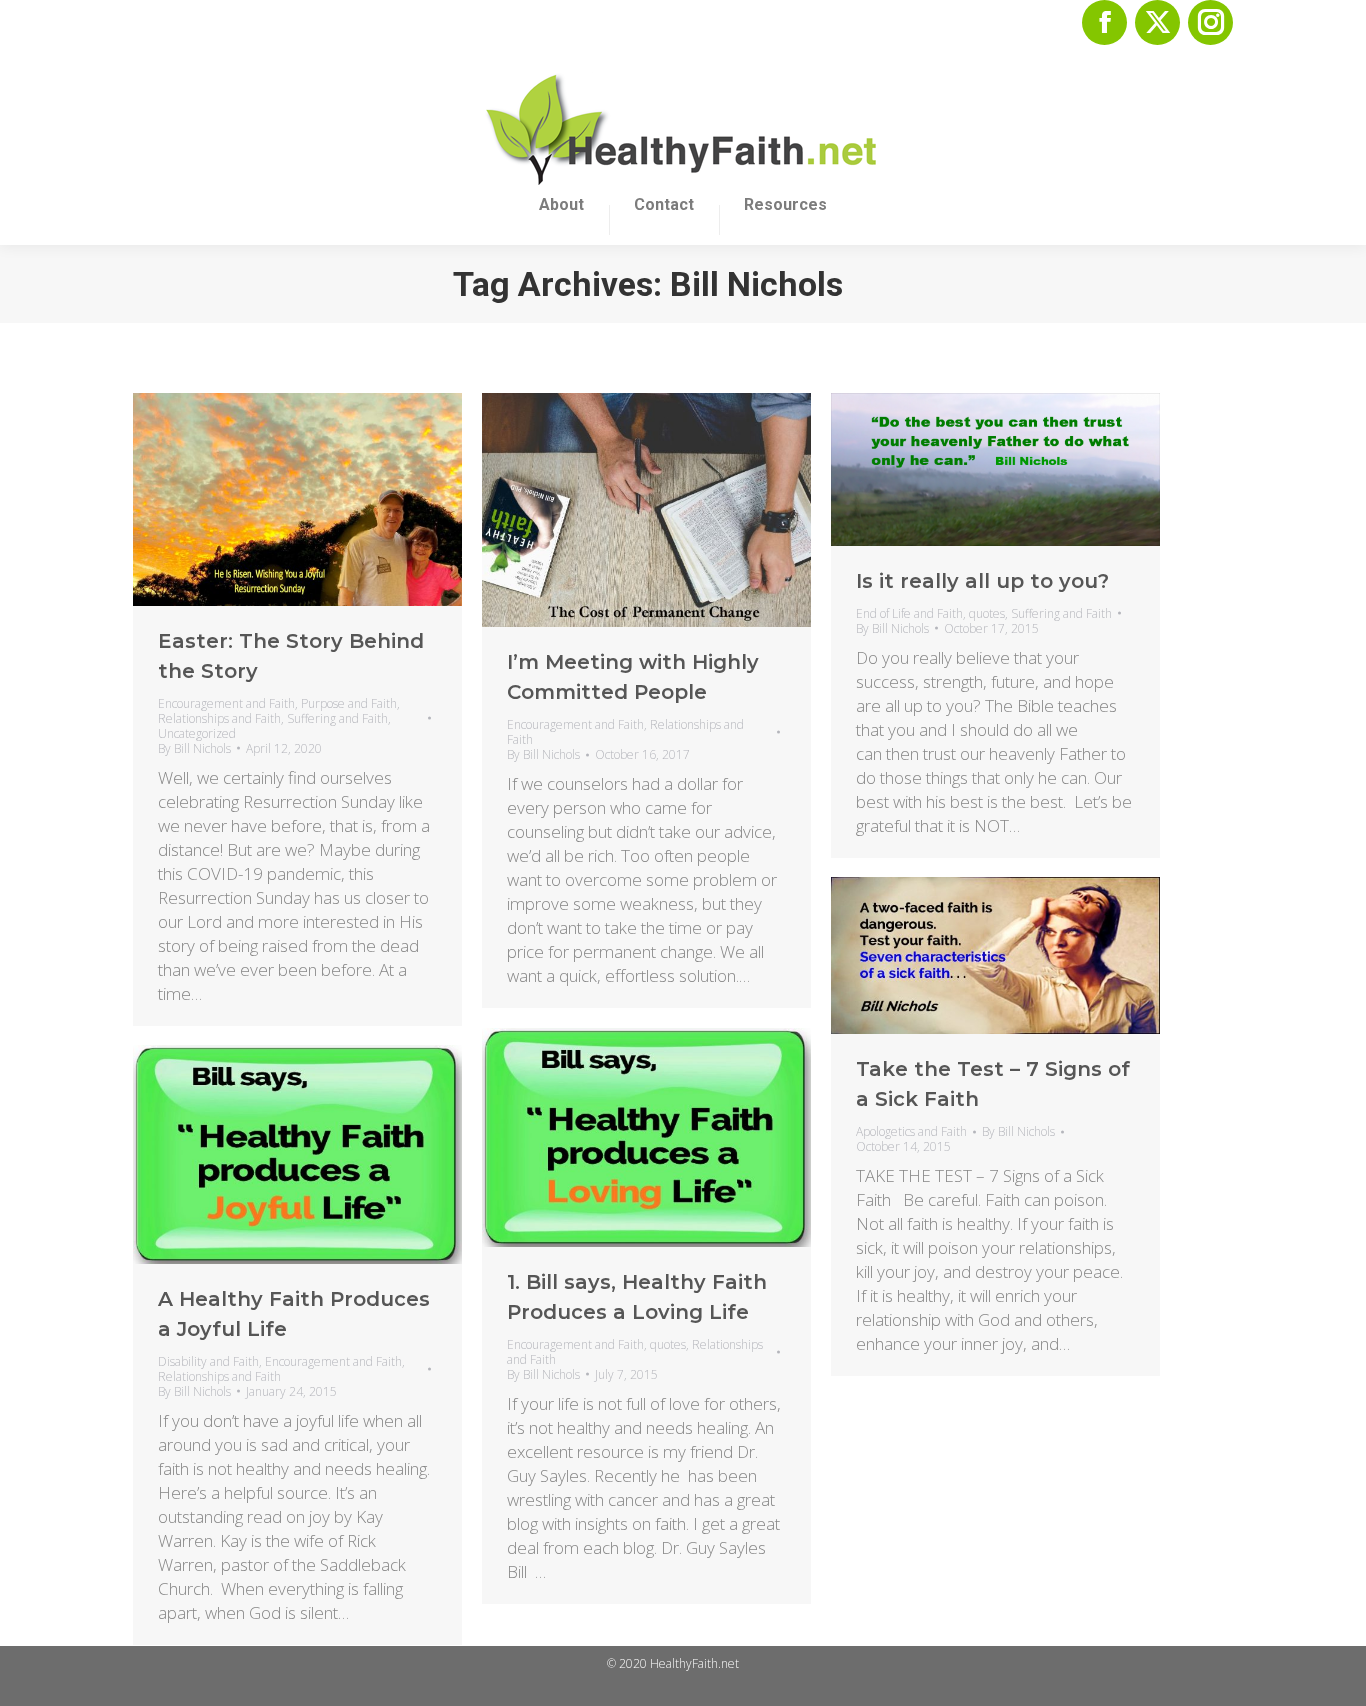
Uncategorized (197, 733)
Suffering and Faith (337, 718)
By (194, 748)
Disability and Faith (208, 1361)
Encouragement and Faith (226, 703)
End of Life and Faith (909, 613)
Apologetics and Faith (911, 1131)
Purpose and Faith (349, 703)
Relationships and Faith (219, 718)
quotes (987, 613)
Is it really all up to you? (982, 581)
